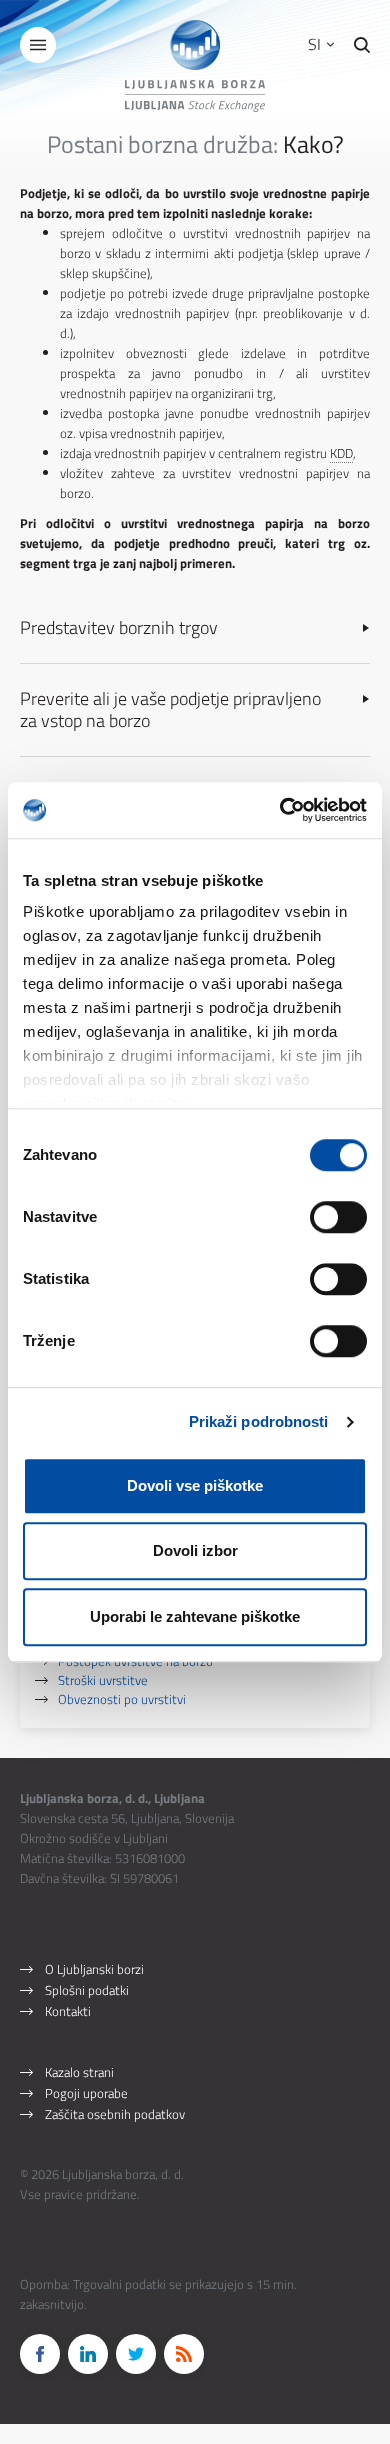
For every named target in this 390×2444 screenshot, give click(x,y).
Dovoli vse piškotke (195, 1485)
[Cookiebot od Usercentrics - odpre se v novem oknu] (280, 810)
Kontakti (68, 2011)
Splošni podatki (87, 1990)
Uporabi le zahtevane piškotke (195, 1616)
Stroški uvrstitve (103, 1679)
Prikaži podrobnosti (259, 1421)
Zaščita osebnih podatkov (115, 2114)
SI (316, 44)
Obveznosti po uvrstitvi (122, 1698)
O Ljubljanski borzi (94, 1969)
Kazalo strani (79, 2072)
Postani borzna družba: (162, 144)
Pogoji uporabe (86, 2093)
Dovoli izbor (195, 1550)
